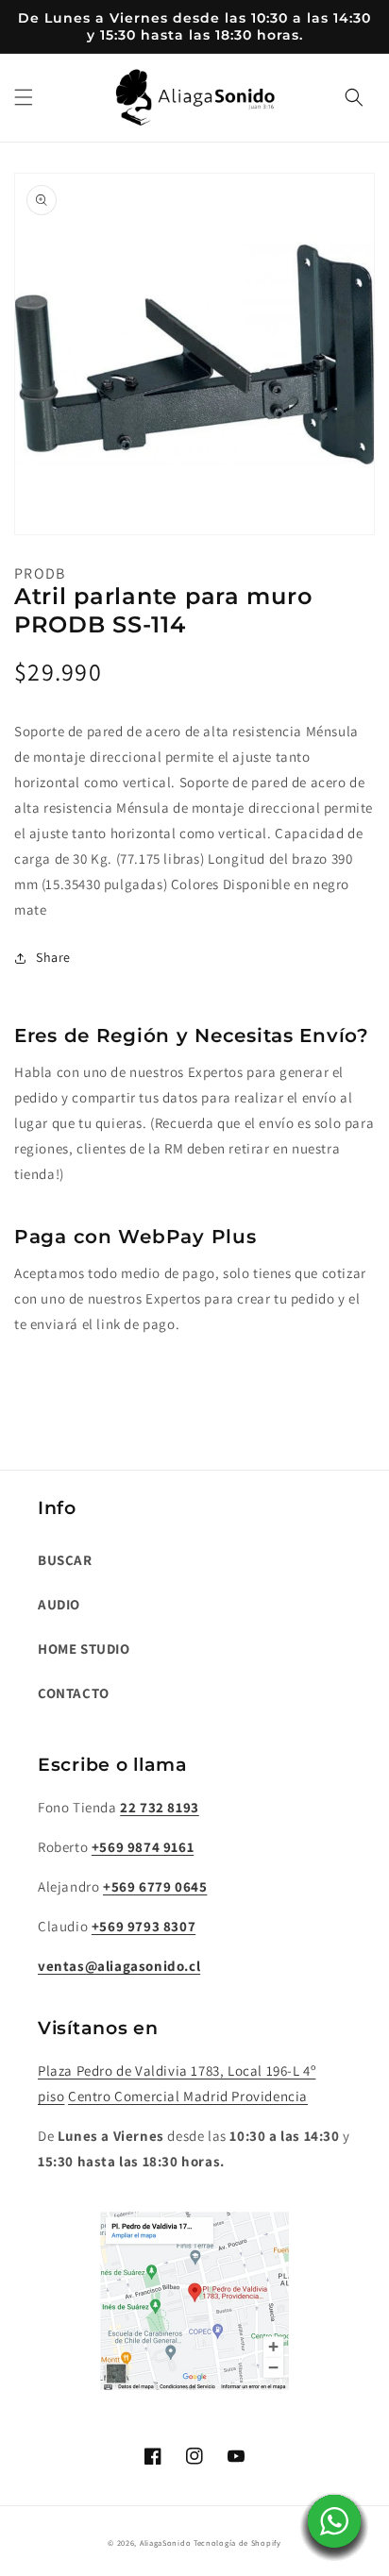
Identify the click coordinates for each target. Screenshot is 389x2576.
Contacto (74, 1693)
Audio (59, 1604)
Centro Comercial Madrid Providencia (188, 2096)
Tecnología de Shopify (237, 2542)
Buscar (65, 1560)
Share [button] (53, 957)
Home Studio (84, 1649)
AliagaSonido (165, 2542)
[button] (24, 97)
